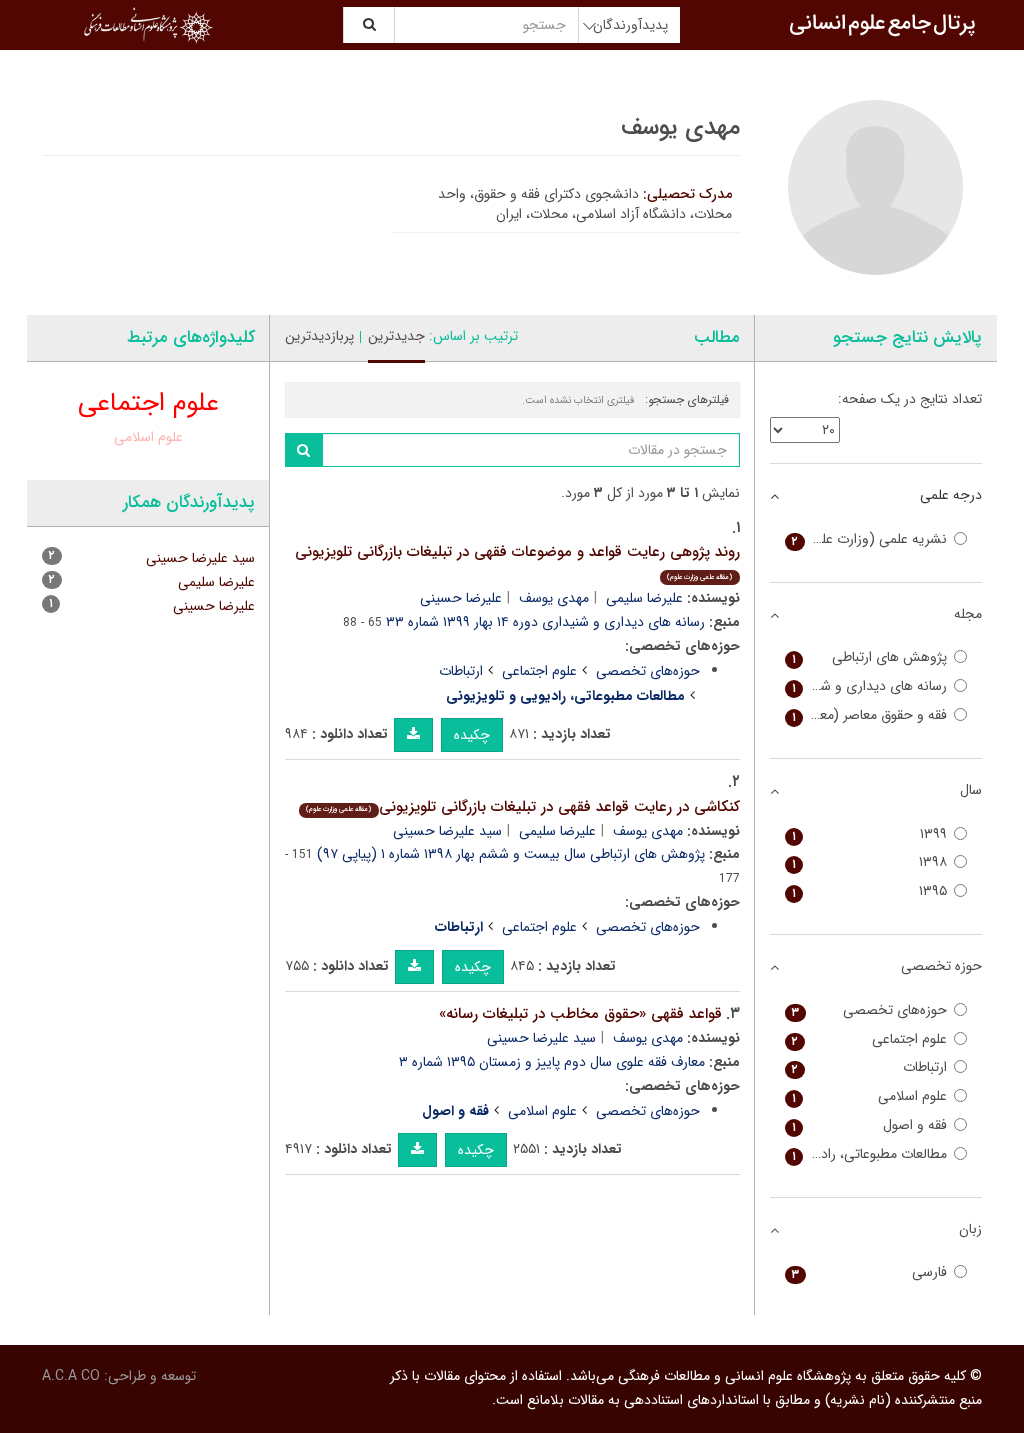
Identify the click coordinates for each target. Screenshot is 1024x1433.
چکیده (472, 735)
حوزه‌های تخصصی (648, 671)
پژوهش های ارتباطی (870, 657)
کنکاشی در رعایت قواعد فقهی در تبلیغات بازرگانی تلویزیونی (522, 807)
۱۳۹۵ (870, 891)
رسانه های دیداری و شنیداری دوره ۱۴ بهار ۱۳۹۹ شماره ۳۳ (545, 622)
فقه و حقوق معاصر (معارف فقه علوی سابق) (866, 715)
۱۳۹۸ (870, 862)
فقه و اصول (870, 1125)
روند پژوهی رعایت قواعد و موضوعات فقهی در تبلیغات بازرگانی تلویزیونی (517, 561)
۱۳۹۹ (870, 834)
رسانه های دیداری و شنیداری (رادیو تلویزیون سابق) (866, 686)
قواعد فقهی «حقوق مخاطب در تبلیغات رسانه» (580, 1014)
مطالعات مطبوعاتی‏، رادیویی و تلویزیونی (866, 1154)
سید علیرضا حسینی (447, 831)
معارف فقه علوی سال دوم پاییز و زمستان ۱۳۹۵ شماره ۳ (552, 1062)
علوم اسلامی (542, 1111)
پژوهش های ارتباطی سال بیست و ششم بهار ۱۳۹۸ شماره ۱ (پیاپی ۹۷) (511, 854)
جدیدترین (396, 336)
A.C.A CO (71, 1376)
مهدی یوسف (554, 598)
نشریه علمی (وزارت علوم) (870, 539)
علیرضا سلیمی (644, 598)
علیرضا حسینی (461, 598)
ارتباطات (461, 671)
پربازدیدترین (319, 336)
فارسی (870, 1272)
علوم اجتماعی (539, 671)
